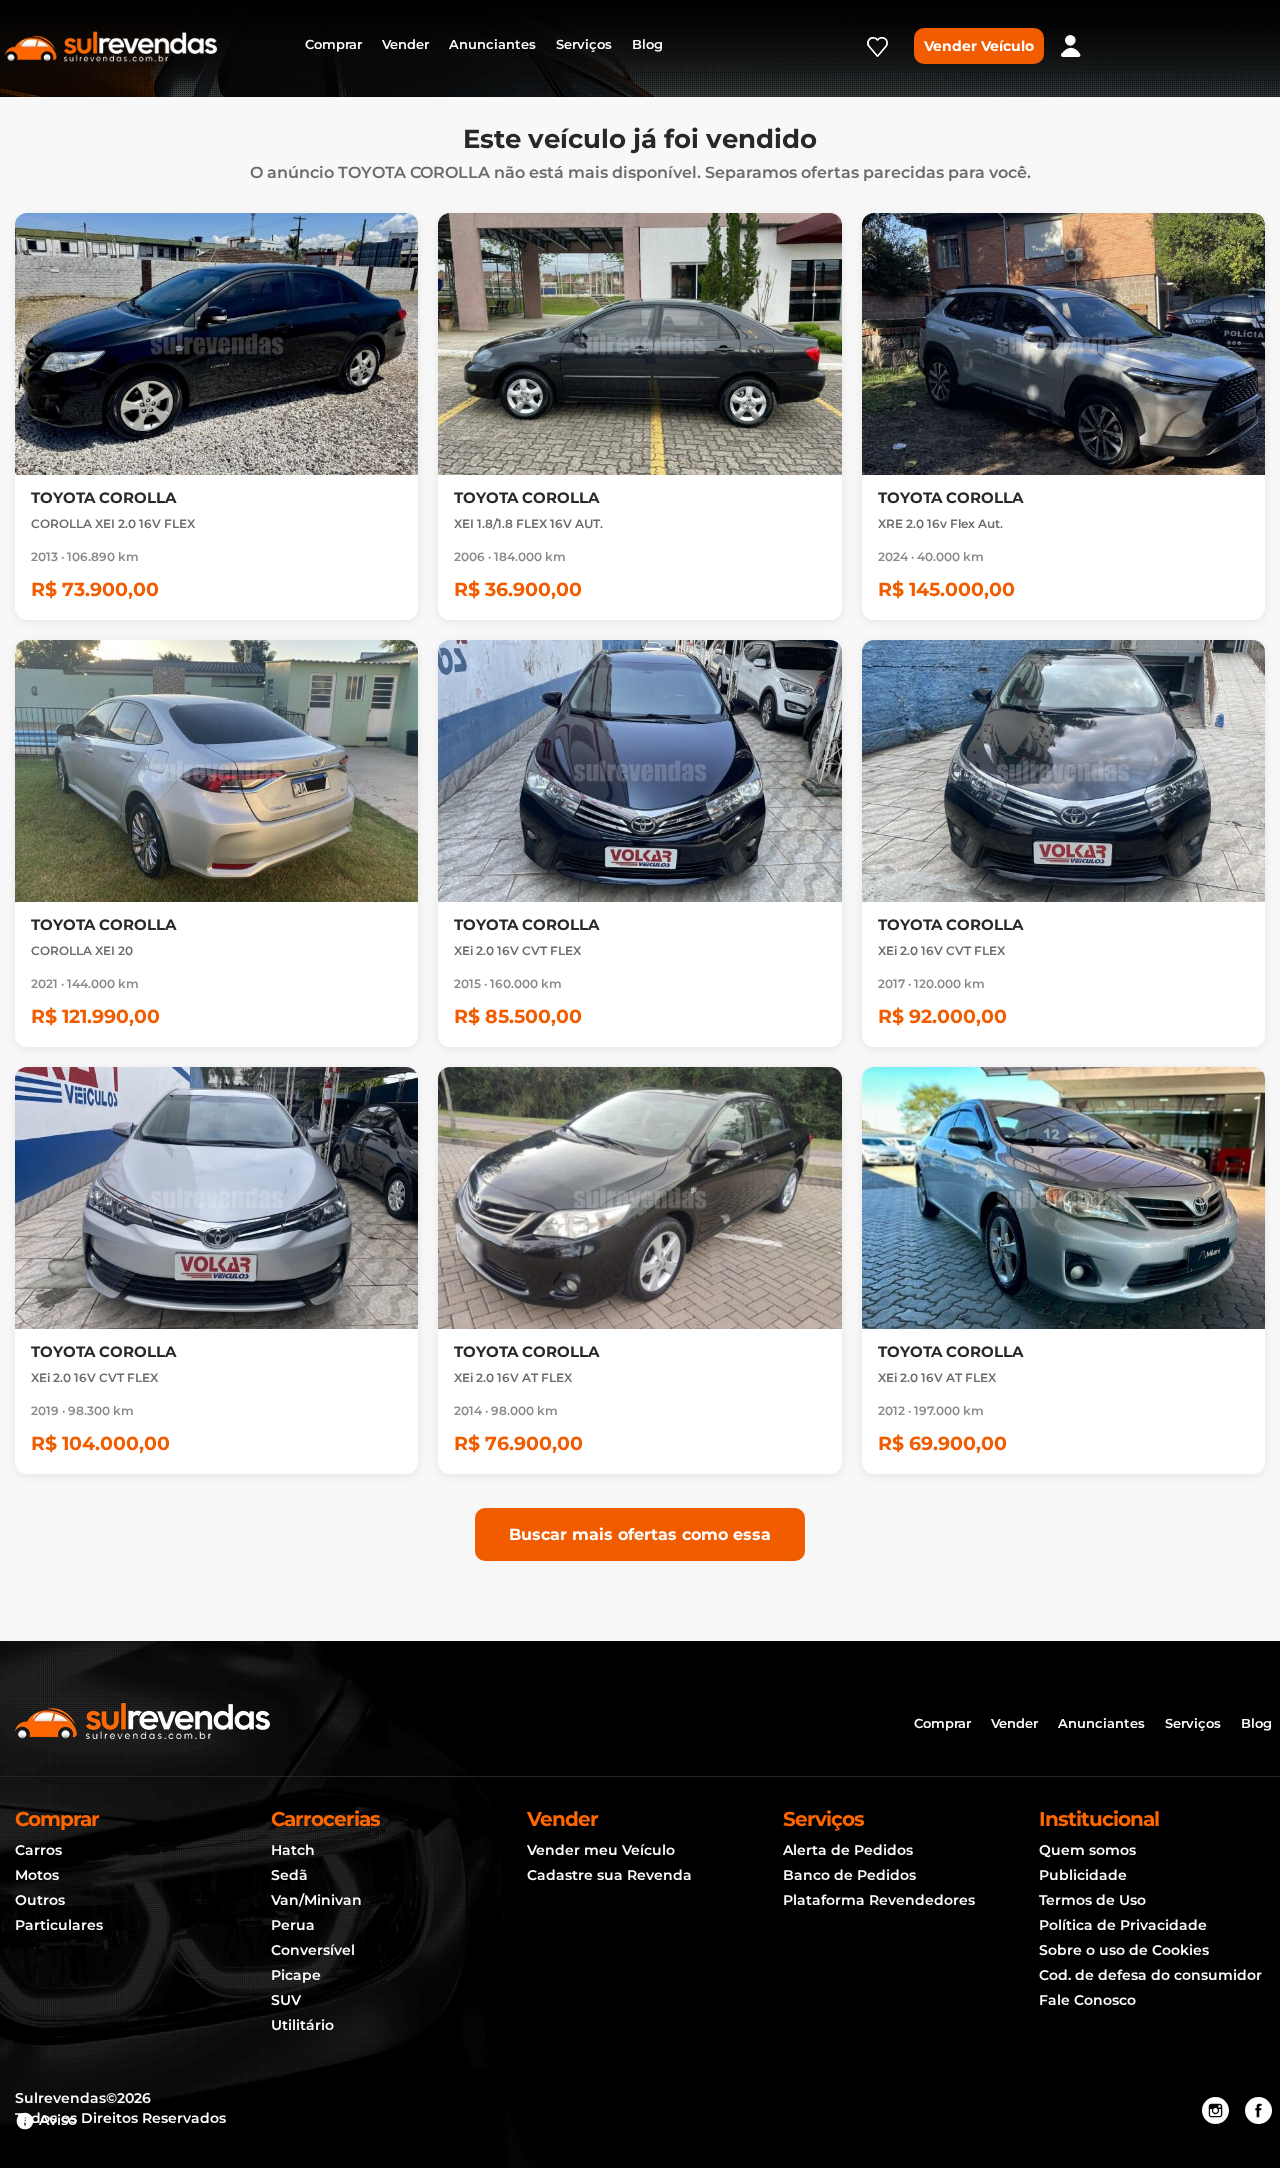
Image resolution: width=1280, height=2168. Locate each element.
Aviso (56, 2120)
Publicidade (1083, 1875)
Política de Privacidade (1123, 1925)
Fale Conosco (1087, 2000)
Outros (40, 1900)
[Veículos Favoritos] (877, 53)
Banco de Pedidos (849, 1875)
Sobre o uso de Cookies (1124, 1950)
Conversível (313, 1950)
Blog (647, 44)
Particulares (59, 1925)
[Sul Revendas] (111, 45)
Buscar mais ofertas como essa (640, 1534)
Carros (38, 1850)
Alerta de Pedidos (848, 1850)
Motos (37, 1875)
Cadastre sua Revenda (609, 1875)
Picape (296, 1975)
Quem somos (1087, 1850)
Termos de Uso (1092, 1900)
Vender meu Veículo (601, 1850)
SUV (286, 2000)
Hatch (293, 1850)
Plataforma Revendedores (879, 1900)
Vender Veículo (979, 46)
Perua (293, 1925)
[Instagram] (1215, 2111)
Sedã (289, 1875)
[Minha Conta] (1071, 46)
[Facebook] (1258, 2111)
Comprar (333, 44)
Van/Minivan (316, 1900)
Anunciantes (492, 44)
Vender (405, 44)
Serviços (584, 44)
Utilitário (302, 2025)
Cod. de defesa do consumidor (1150, 1975)
